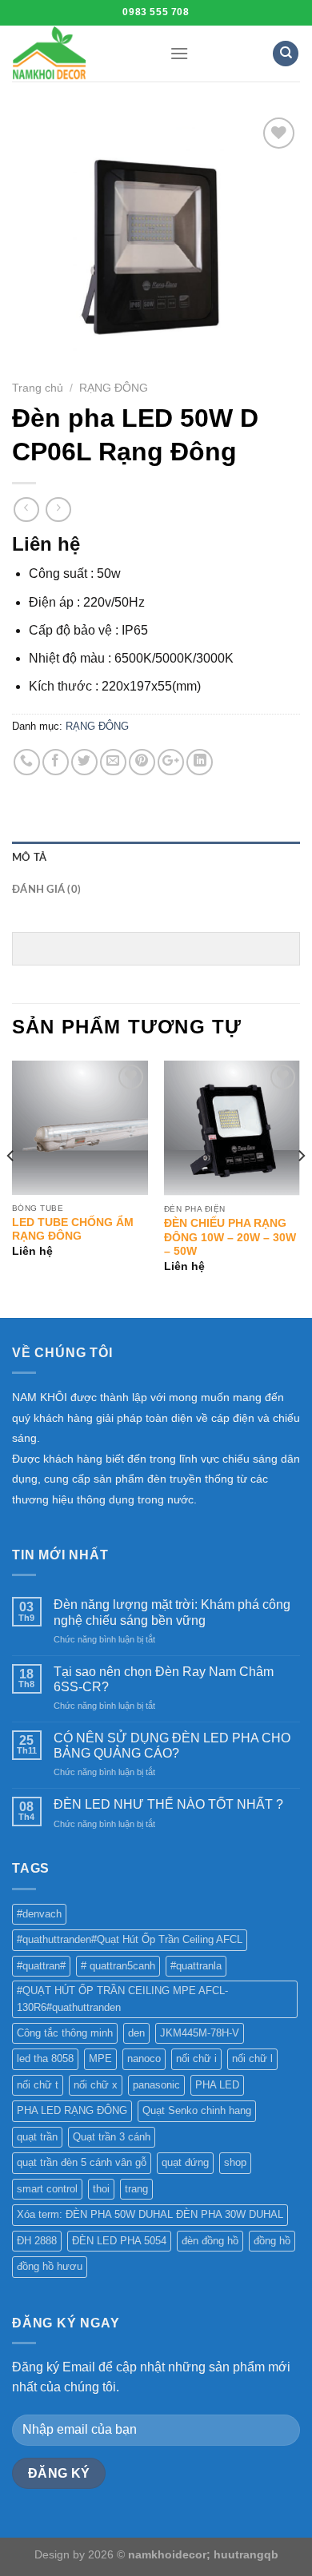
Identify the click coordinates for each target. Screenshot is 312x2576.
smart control (47, 2189)
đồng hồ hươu (50, 2266)
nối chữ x (96, 2085)
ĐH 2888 (37, 2241)
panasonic (156, 2085)
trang (136, 2189)
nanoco (144, 2058)
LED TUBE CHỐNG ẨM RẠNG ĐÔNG (73, 1230)
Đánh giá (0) (46, 890)
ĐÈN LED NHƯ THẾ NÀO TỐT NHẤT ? (168, 1804)
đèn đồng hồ (210, 2241)
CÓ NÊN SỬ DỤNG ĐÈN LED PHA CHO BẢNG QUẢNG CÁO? (172, 1746)
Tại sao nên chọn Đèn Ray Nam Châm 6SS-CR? (164, 1679)
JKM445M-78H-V (200, 2033)
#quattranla (196, 1966)
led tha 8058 (45, 2058)
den (136, 2033)
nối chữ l (252, 2058)
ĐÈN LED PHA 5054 (119, 2241)
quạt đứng (185, 2162)
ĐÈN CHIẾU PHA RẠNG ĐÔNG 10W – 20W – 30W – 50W (230, 1237)
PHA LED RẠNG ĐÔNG (72, 2110)
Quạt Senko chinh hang (197, 2110)
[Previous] (11, 1188)
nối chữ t (38, 2085)
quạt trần (37, 2137)
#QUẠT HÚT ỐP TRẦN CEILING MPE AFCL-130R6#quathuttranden (122, 1999)
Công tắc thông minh (65, 2033)
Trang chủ (38, 388)
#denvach (39, 1914)
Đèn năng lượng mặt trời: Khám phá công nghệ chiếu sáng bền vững (172, 1612)
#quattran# (41, 1966)
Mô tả (29, 858)
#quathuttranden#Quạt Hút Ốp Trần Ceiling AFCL (130, 1939)
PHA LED (217, 2085)
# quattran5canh (118, 1966)
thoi (101, 2189)
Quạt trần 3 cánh (112, 2137)
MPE (100, 2058)
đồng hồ (272, 2241)
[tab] (156, 858)
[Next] (301, 1188)
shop (235, 2162)
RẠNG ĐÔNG (114, 388)
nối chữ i (196, 2058)
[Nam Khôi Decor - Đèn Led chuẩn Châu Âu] (79, 54)
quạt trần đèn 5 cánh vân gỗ (82, 2162)
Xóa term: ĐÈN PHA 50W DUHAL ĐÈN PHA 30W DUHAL (150, 2214)
